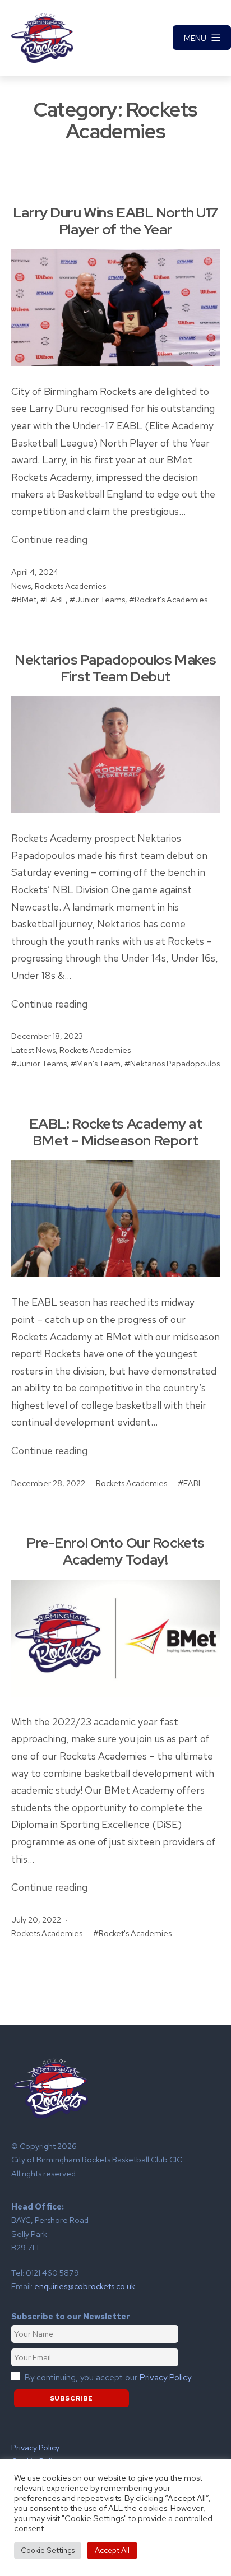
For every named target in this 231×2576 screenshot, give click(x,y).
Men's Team (98, 1063)
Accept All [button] (112, 2550)
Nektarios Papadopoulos (175, 1063)
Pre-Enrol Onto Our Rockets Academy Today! (115, 1551)
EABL (56, 599)
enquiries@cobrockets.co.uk (85, 2286)
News (21, 586)
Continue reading (49, 539)
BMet (27, 599)
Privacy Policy (165, 2378)
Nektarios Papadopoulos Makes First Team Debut (115, 668)
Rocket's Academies (171, 599)
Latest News (33, 1050)
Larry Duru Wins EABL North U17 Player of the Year (115, 221)
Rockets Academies (70, 586)
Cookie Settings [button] (48, 2551)
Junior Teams (100, 599)
